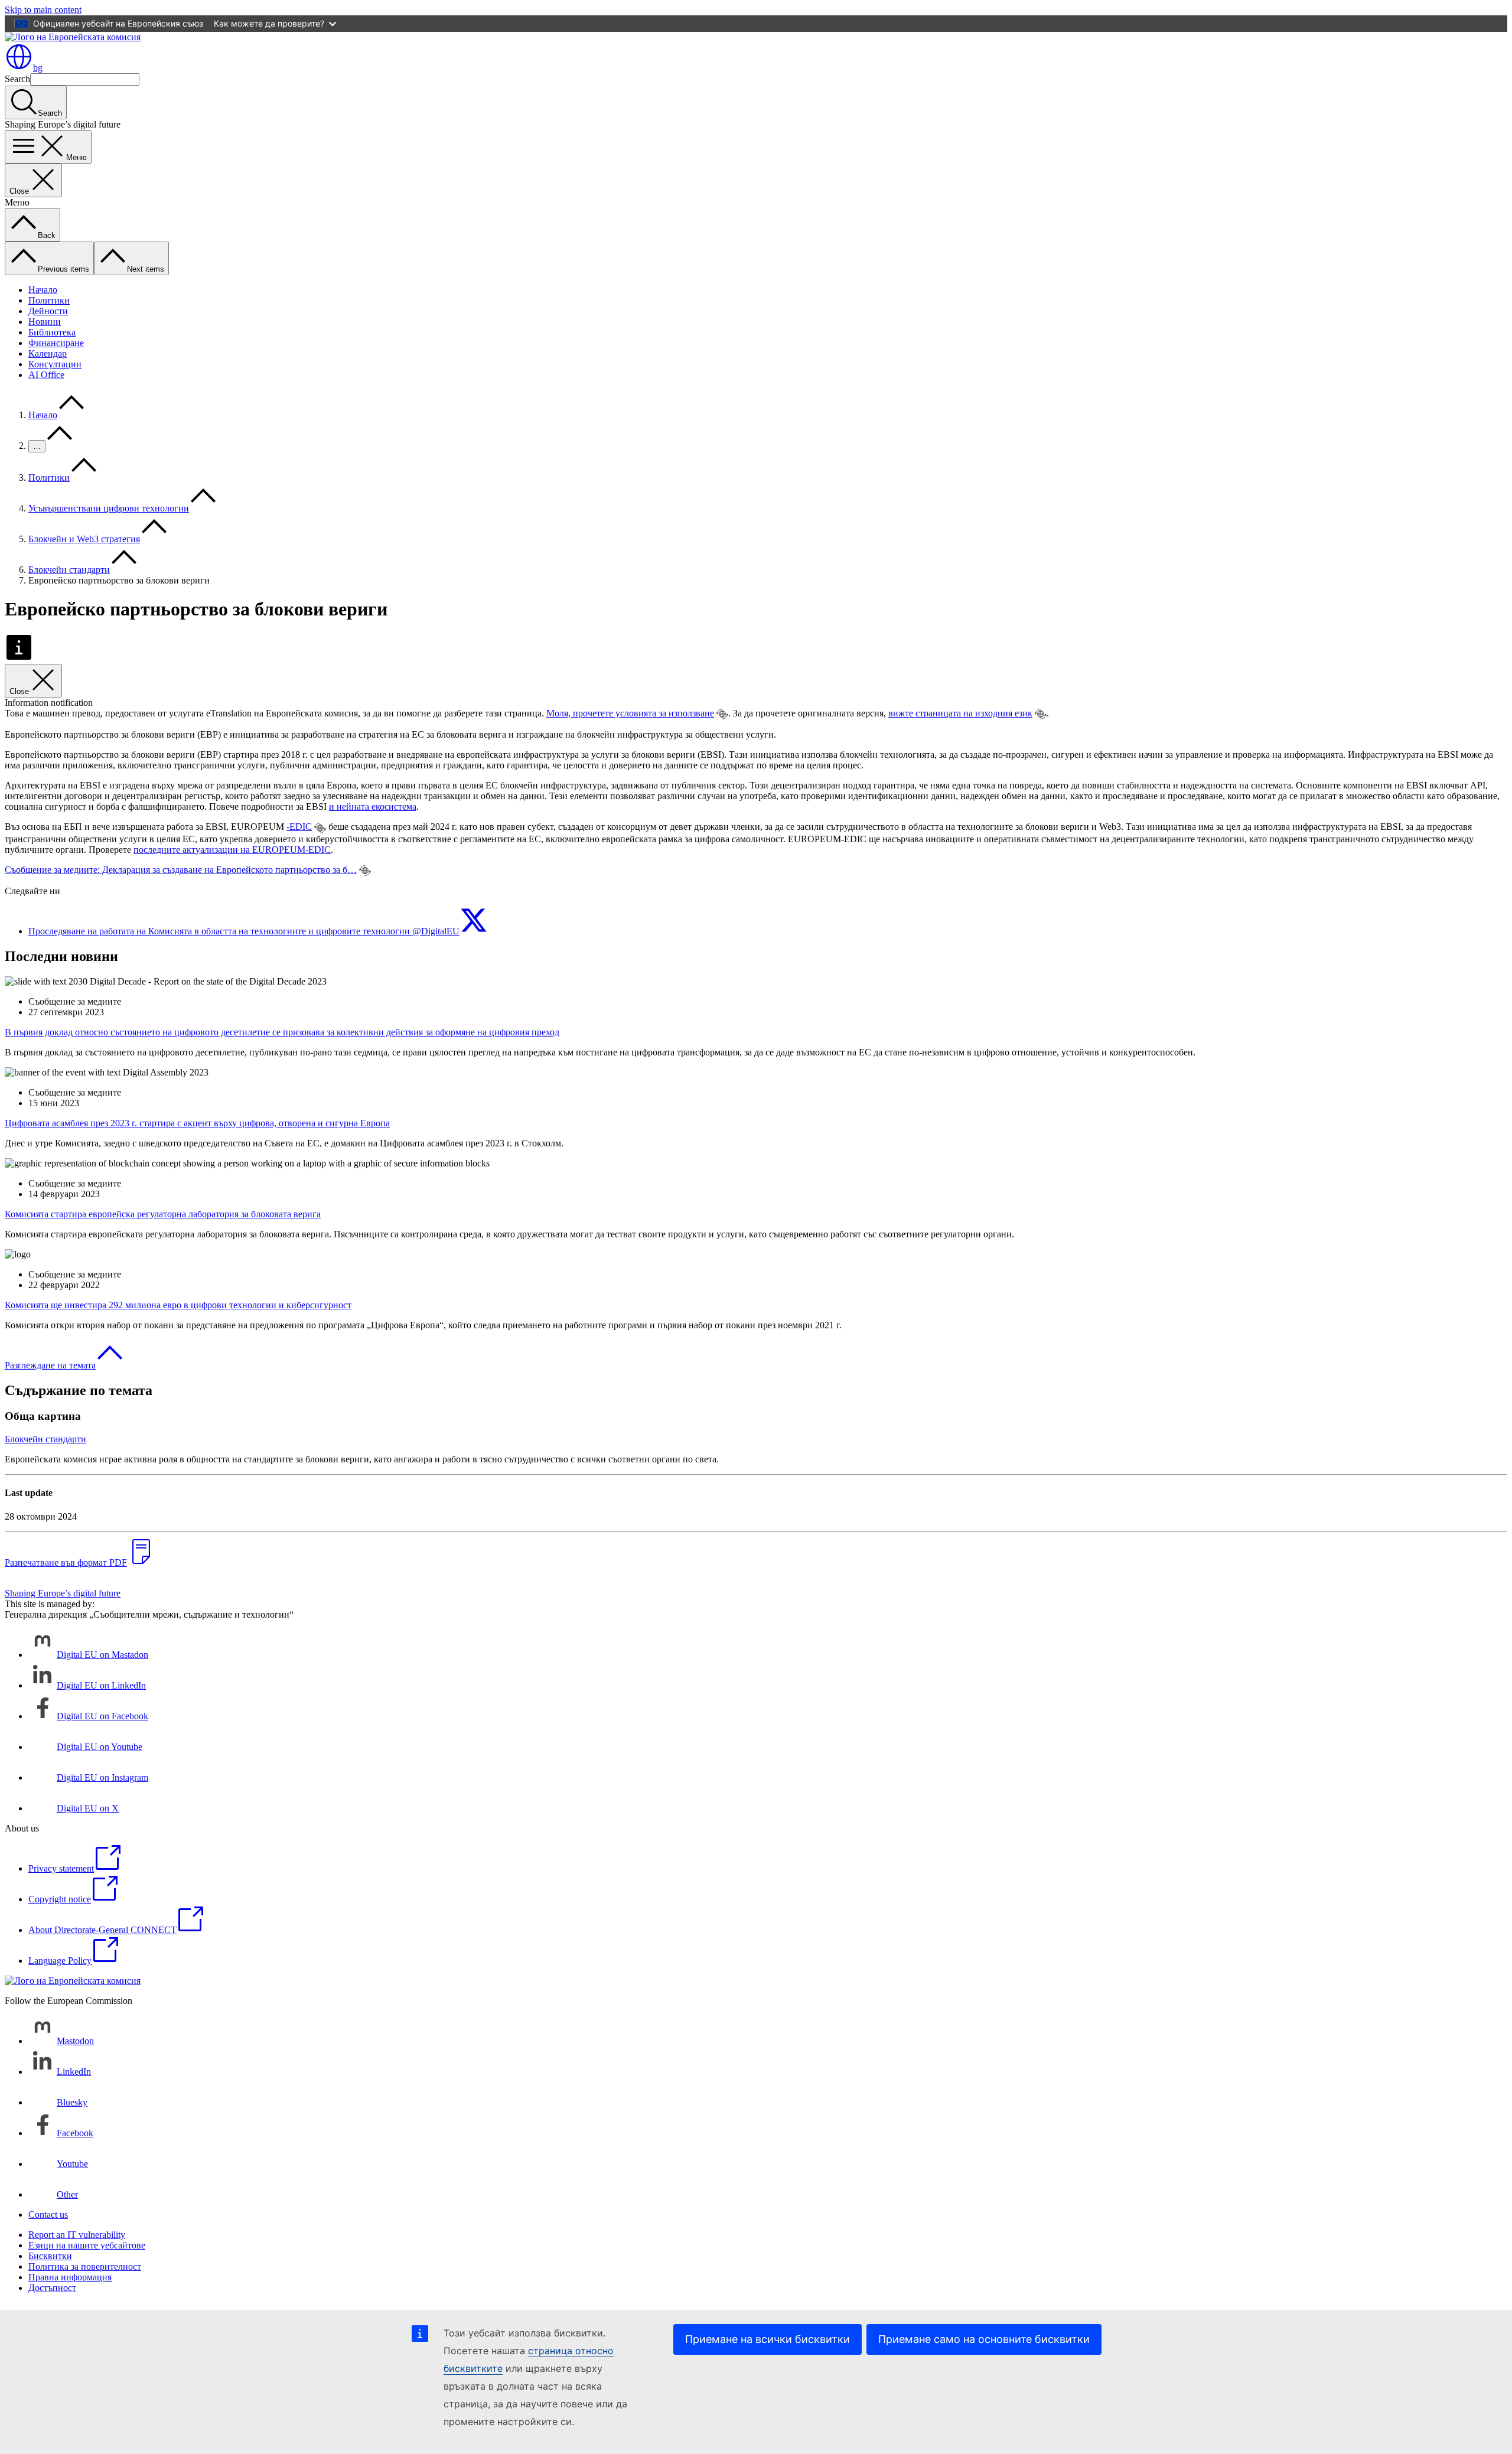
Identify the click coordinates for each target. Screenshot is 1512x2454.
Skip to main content (43, 10)
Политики (49, 300)
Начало (43, 290)
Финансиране (56, 343)
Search (17, 79)
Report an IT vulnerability (77, 2235)
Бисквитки (50, 2256)
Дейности (48, 311)
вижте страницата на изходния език (960, 713)
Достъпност (52, 2288)
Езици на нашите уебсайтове (87, 2245)
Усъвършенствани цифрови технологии (109, 508)
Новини (45, 322)
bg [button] (38, 68)
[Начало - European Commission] (73, 37)
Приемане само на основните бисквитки (984, 2339)
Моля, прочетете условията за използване (630, 713)
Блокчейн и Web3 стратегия (84, 539)
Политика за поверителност (85, 2266)
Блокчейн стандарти (69, 570)
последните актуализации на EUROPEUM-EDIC (232, 850)
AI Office (46, 375)
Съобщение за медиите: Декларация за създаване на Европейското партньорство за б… (181, 870)
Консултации (55, 364)
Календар (48, 353)
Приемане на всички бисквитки (768, 2339)
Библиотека (52, 332)
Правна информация (70, 2277)
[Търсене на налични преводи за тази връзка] (722, 714)
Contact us (48, 2215)
